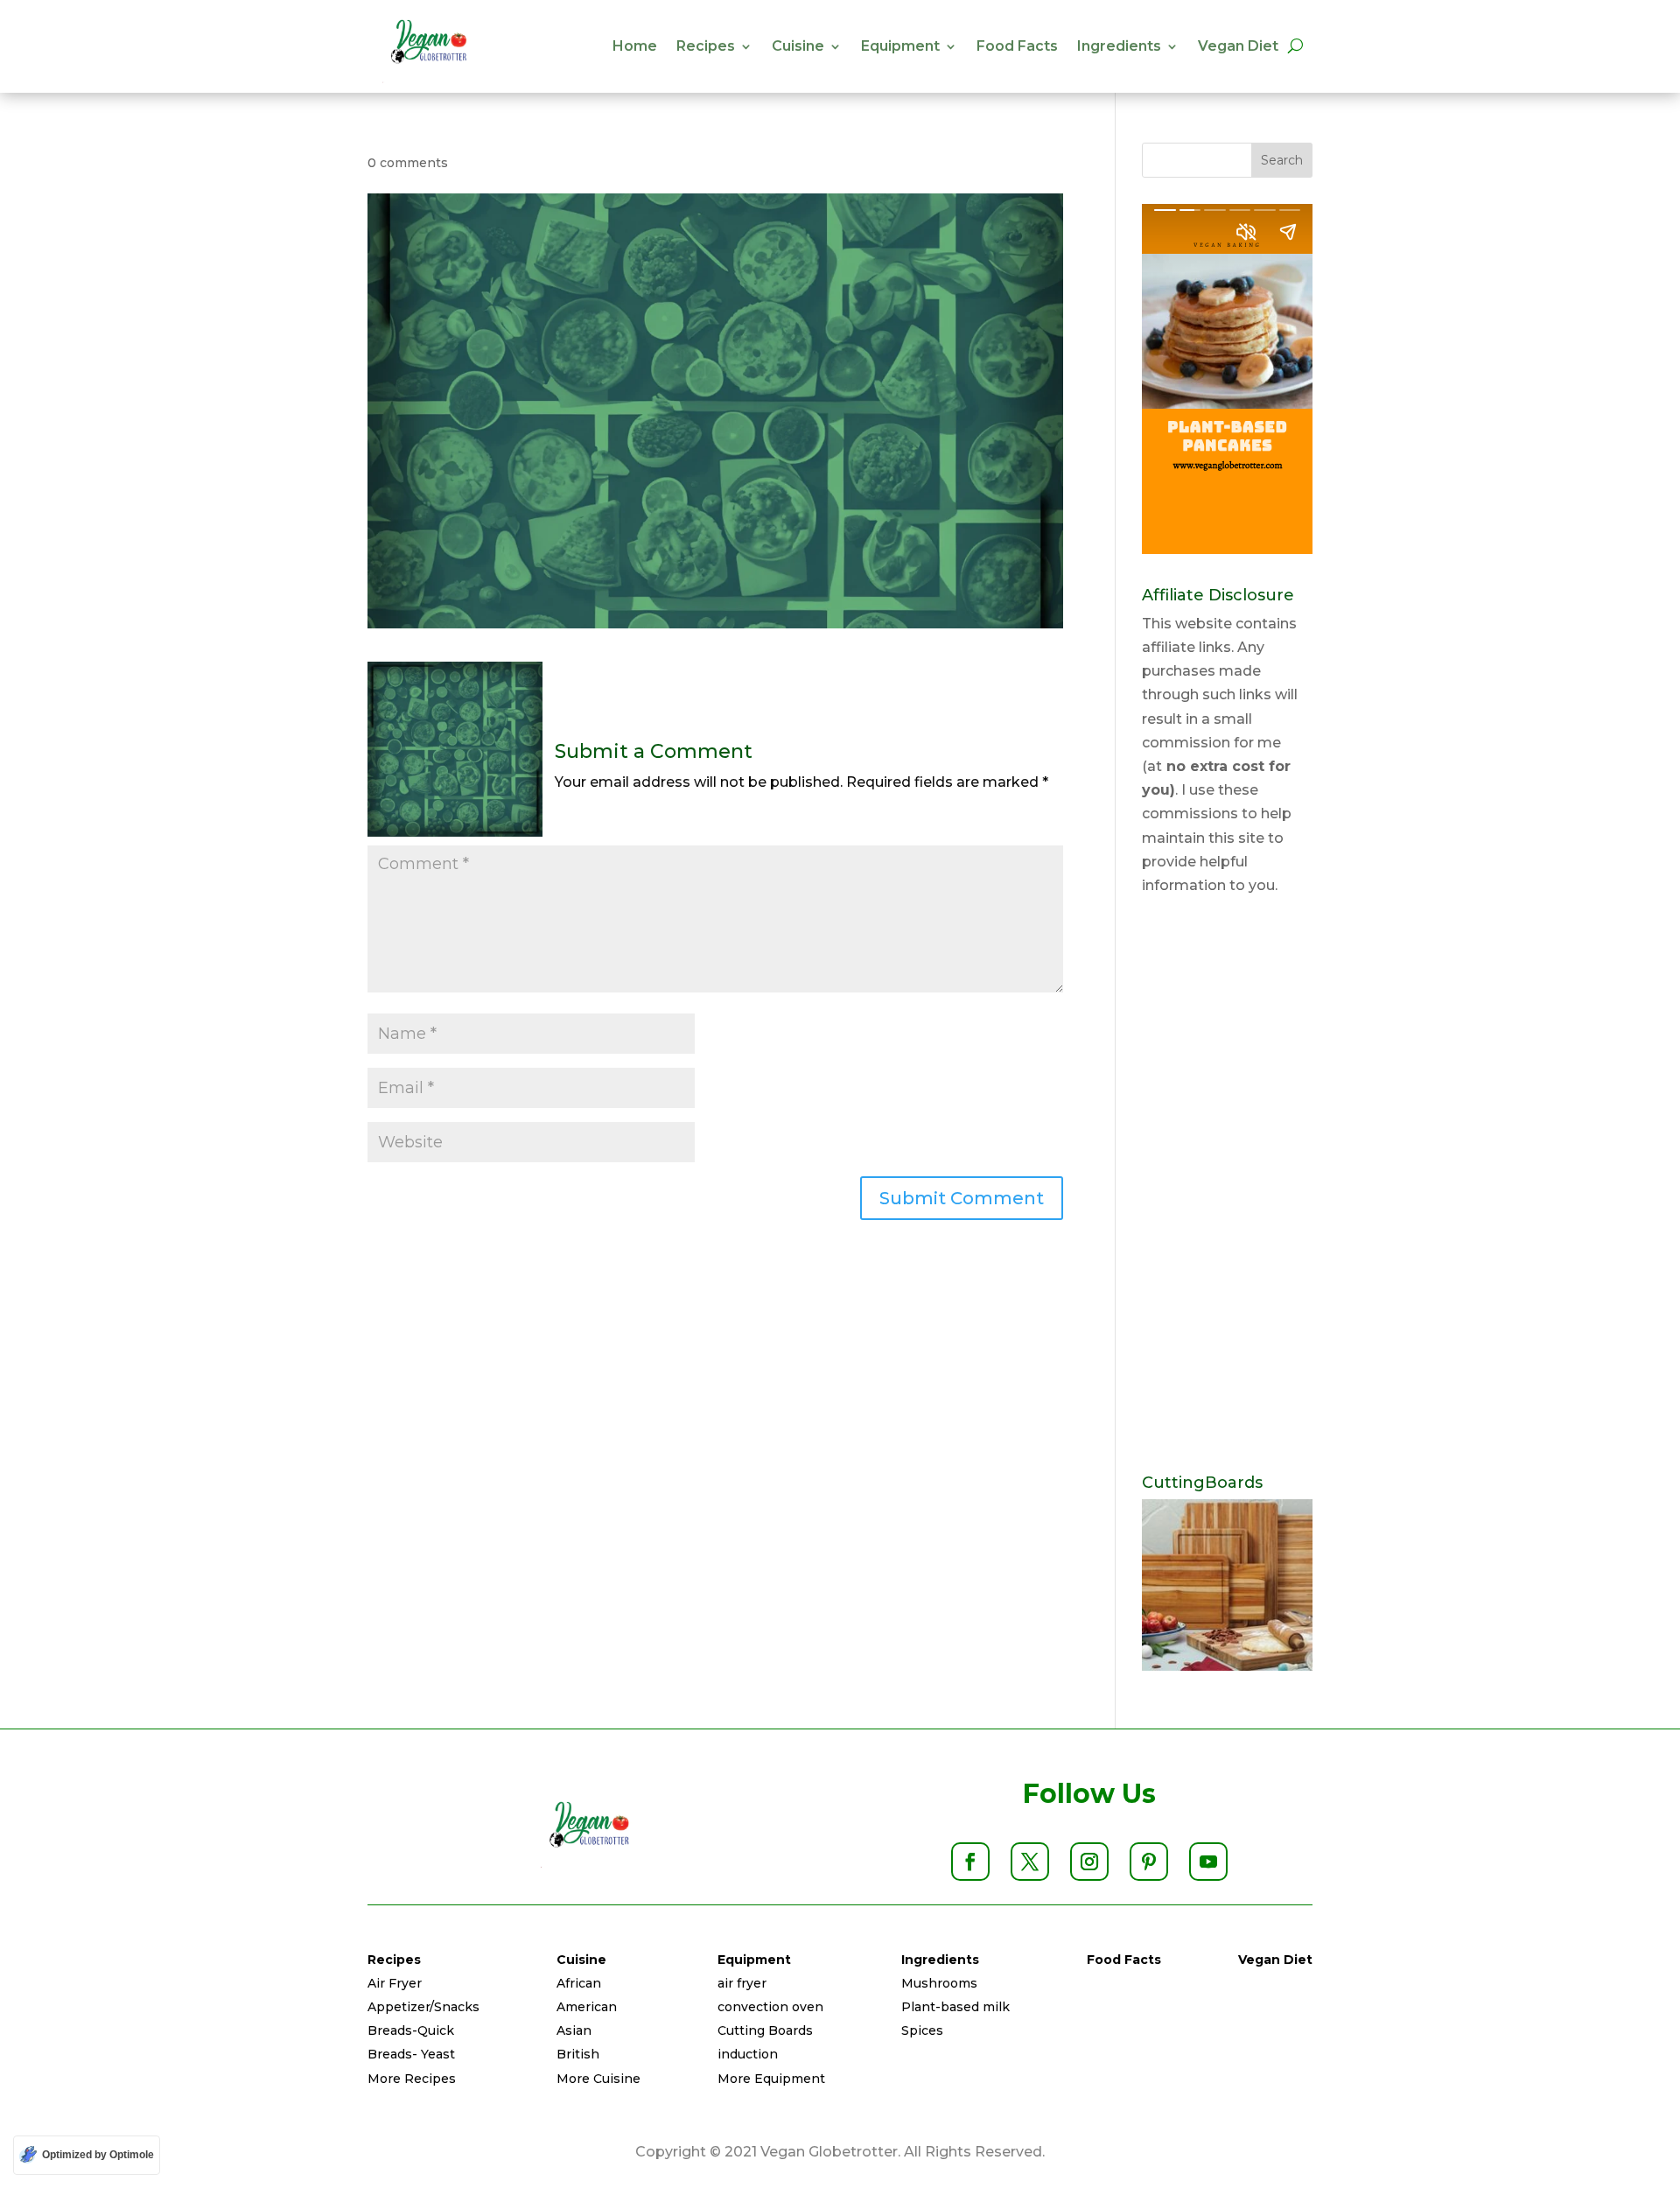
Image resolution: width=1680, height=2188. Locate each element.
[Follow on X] (1030, 1862)
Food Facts (1017, 46)
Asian (574, 2030)
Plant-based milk (955, 2007)
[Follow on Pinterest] (1149, 1862)
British (578, 2054)
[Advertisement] (1227, 1186)
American (587, 2007)
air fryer (742, 1983)
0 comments (408, 163)
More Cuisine (598, 2079)
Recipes (706, 46)
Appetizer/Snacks (423, 2007)
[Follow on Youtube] (1208, 1862)
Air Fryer (395, 1983)
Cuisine (798, 46)
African (579, 1983)
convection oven (770, 2007)
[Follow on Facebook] (970, 1862)
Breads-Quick (411, 2030)
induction (748, 2054)
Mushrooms (939, 1983)
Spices (922, 2030)
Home (635, 46)
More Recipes (412, 2079)
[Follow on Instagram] (1089, 1862)
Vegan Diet (1238, 46)
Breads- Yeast (411, 2054)
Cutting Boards (765, 2030)
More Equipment (771, 2079)
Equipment (900, 46)
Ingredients (1119, 46)
